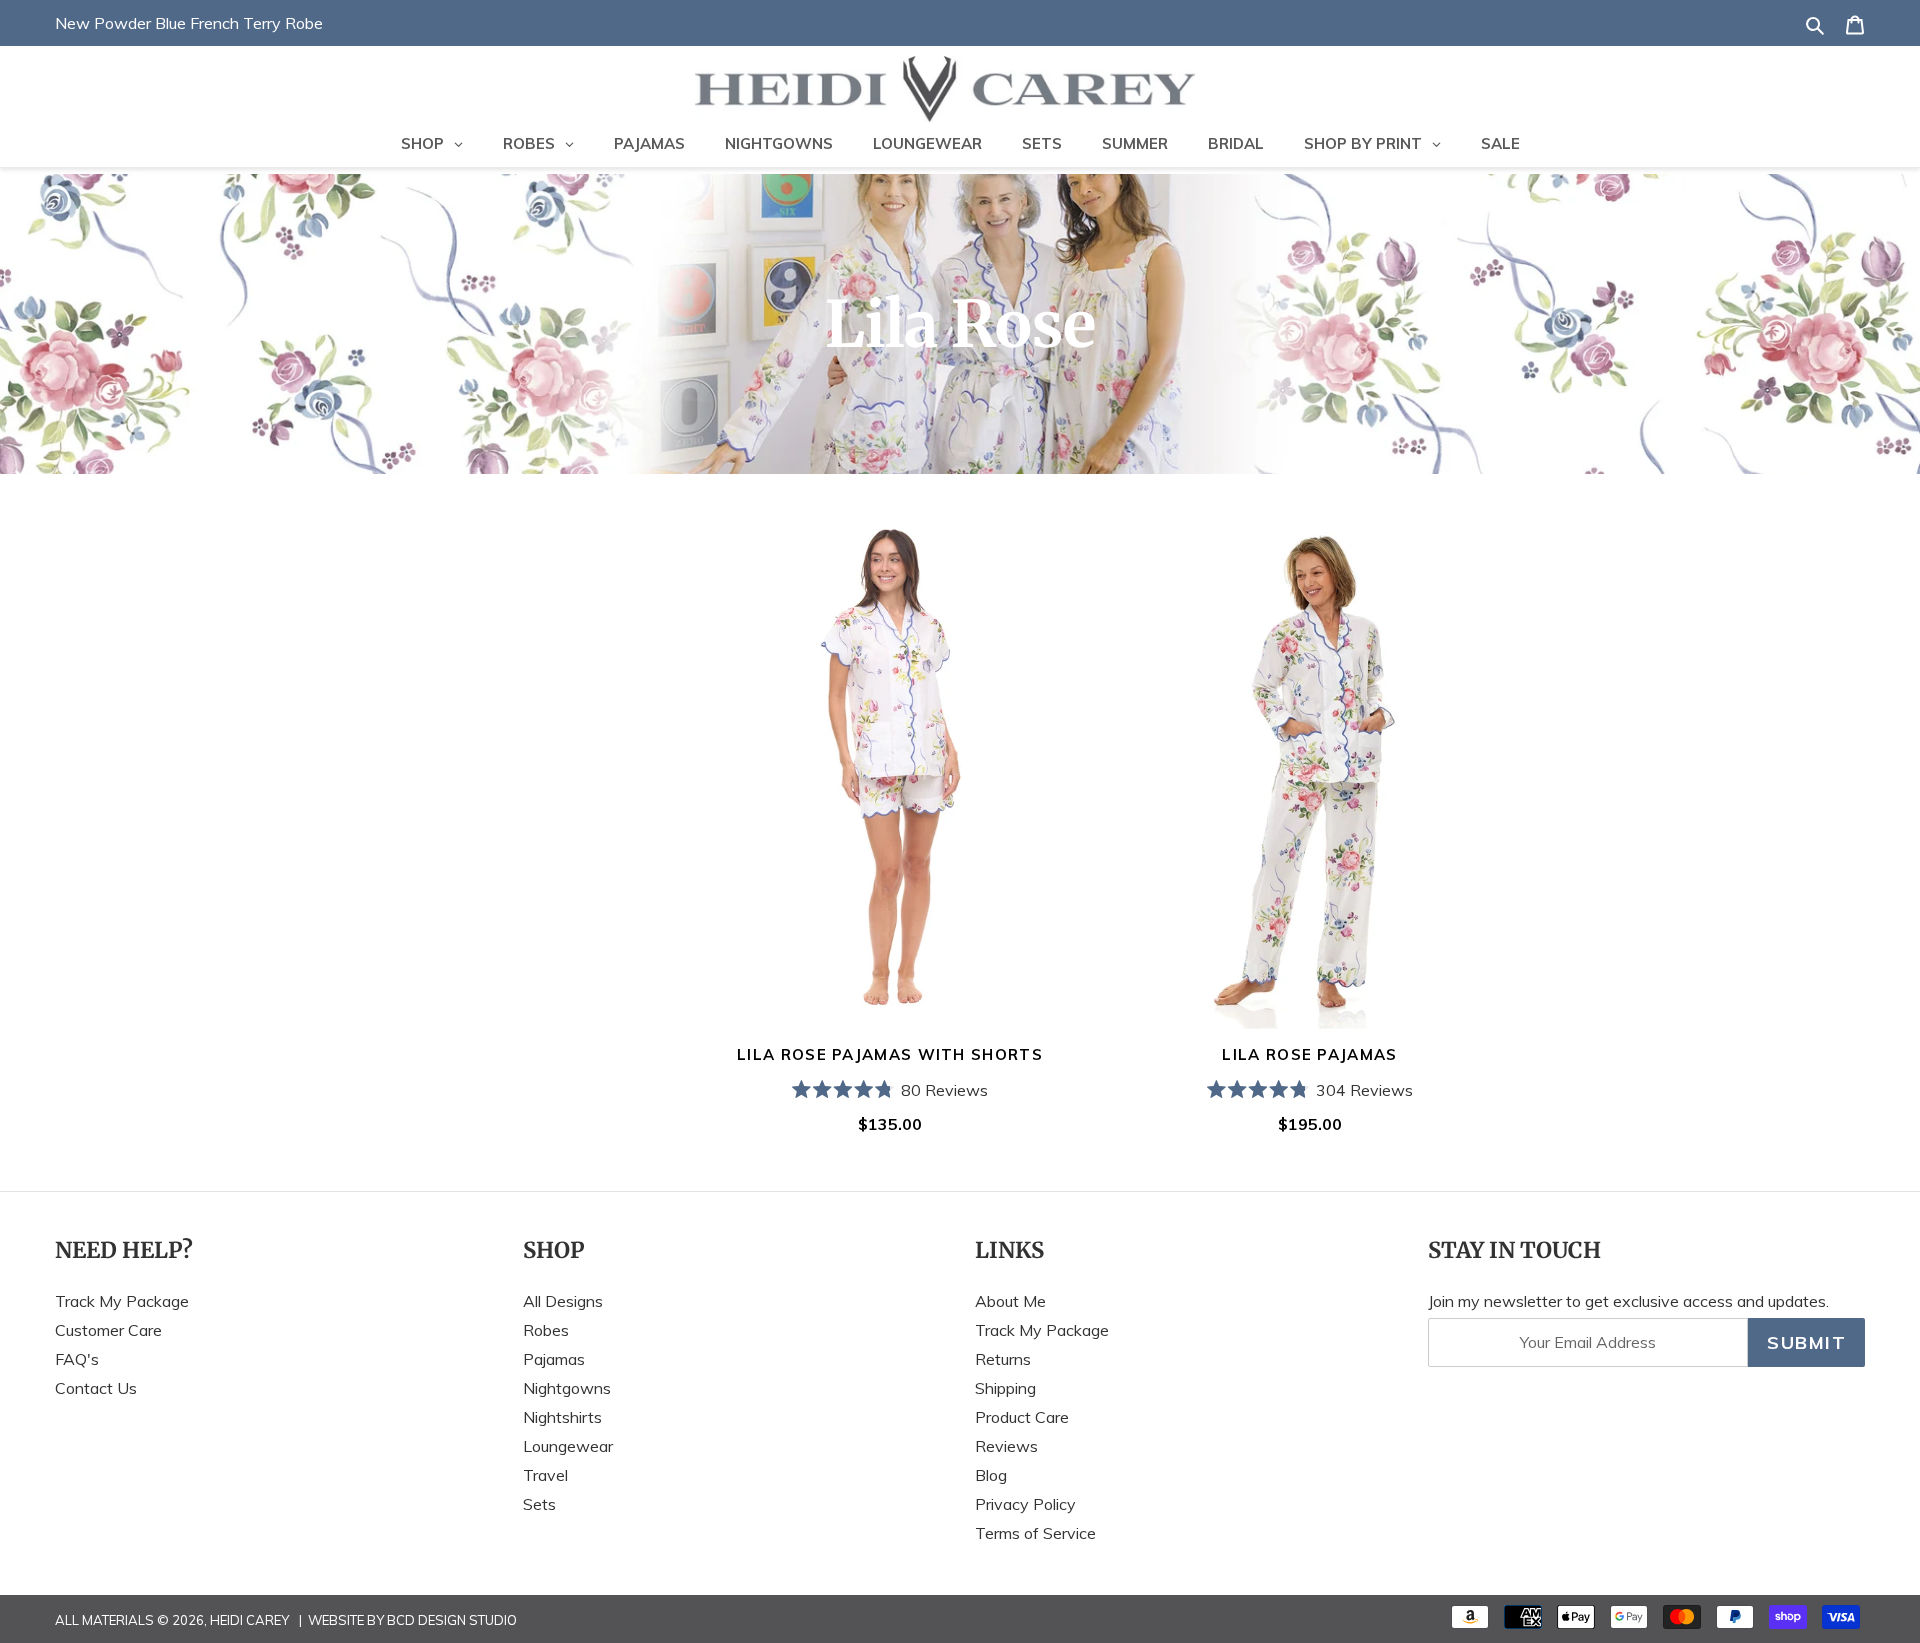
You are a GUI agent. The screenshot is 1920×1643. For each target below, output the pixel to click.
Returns (1003, 1359)
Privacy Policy (1025, 1504)
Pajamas (554, 1359)
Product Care (1022, 1417)
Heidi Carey (249, 1620)
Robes (546, 1330)
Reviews (1006, 1446)
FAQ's (77, 1359)
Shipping (1005, 1388)
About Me (1010, 1301)
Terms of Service (1035, 1533)
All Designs (563, 1301)
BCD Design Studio (452, 1620)
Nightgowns (567, 1388)
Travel (545, 1475)
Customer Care (108, 1330)
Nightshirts (562, 1417)
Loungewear (568, 1446)
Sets (539, 1504)
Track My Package (122, 1301)
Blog (991, 1475)
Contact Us (96, 1388)
